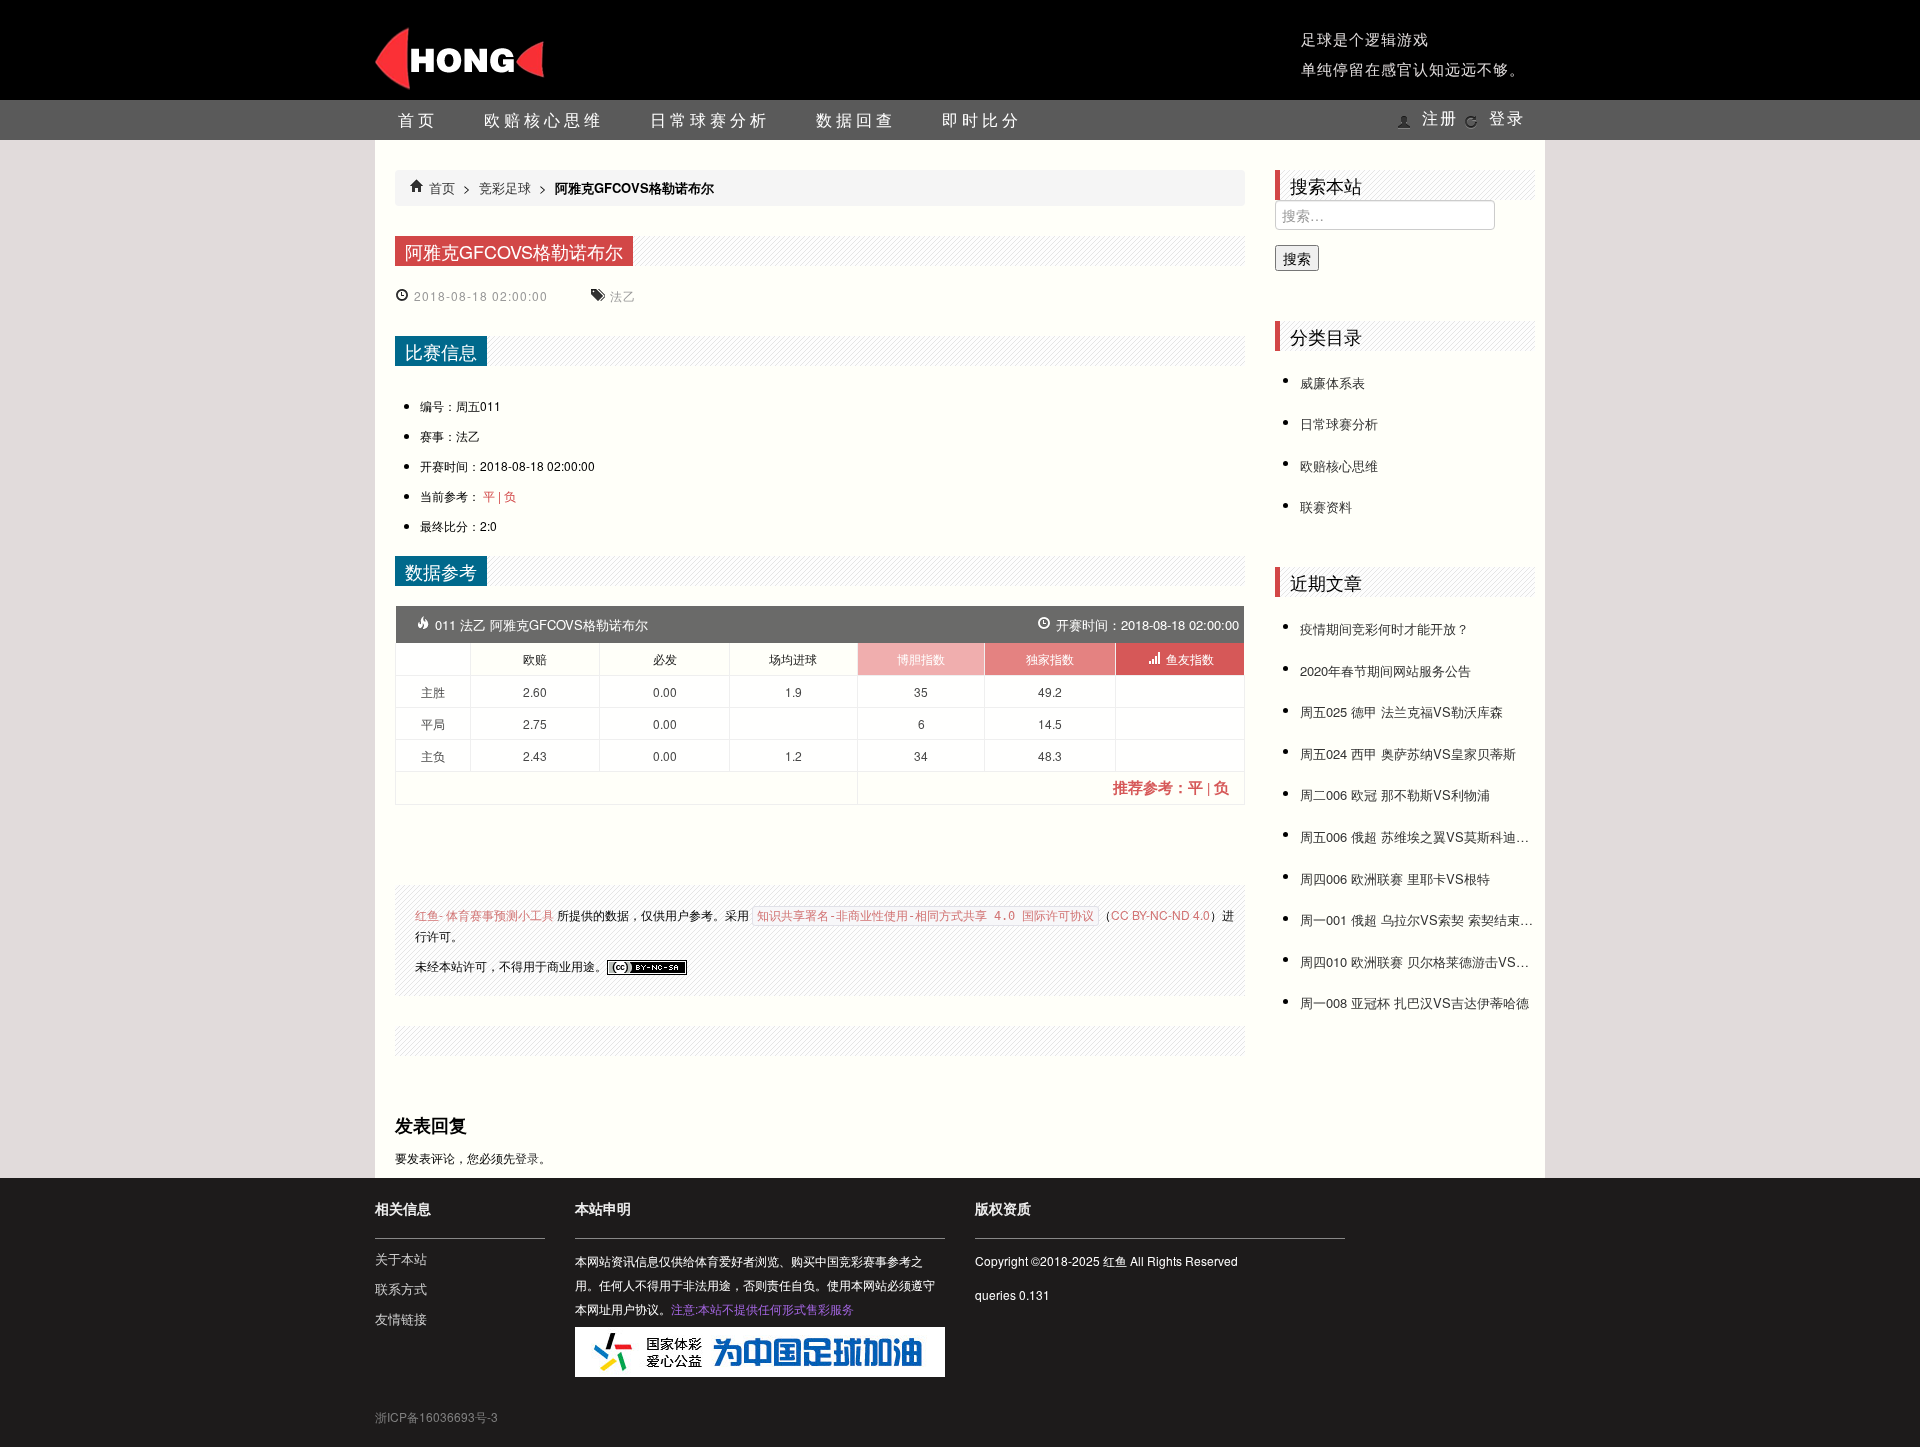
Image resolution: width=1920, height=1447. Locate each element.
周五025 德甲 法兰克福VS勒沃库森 (1401, 711)
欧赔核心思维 (544, 119)
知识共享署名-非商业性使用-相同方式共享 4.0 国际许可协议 (925, 916)
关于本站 (401, 1258)
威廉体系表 (1332, 382)
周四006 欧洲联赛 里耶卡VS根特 (1395, 878)
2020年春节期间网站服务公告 (1385, 670)
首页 (418, 119)
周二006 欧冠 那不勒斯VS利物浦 (1395, 794)
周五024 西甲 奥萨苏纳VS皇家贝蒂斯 (1408, 753)
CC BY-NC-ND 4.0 (1160, 914)
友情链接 (401, 1318)
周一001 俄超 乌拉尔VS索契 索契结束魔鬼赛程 (1417, 919)
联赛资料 (1326, 506)
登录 (1507, 118)
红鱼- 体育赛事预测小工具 (484, 914)
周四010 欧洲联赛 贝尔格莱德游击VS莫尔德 (1417, 961)
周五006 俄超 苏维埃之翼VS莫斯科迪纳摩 (1417, 836)
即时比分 (982, 119)
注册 (1440, 118)
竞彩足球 (505, 187)
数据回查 (856, 119)
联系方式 (401, 1288)
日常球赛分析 (710, 119)
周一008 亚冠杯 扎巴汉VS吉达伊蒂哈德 (1414, 1002)
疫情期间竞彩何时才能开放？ (1384, 628)
